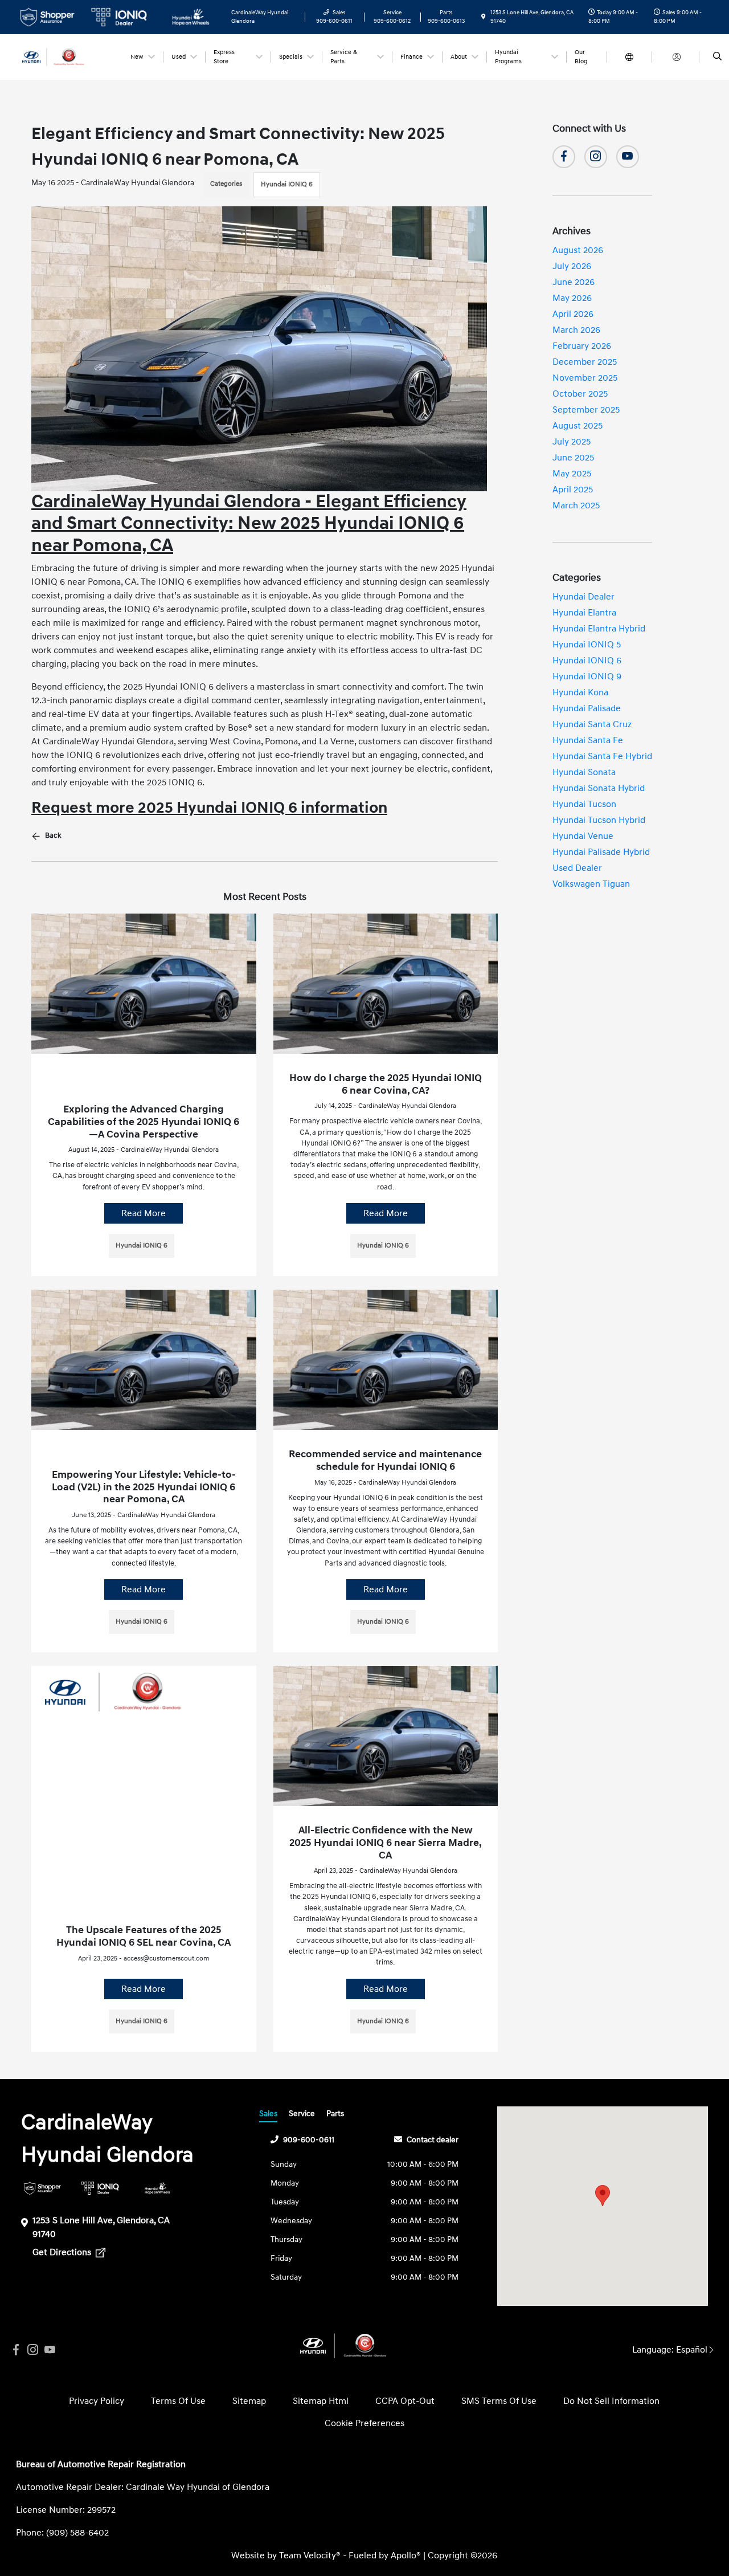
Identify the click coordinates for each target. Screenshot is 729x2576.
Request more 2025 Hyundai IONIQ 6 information (209, 808)
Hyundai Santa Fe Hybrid (602, 756)
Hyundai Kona (580, 692)
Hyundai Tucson (584, 804)
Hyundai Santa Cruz (592, 724)
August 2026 (578, 250)
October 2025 (580, 394)
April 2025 (573, 490)
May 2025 (572, 474)
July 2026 (572, 266)
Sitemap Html (321, 2401)
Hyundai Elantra (584, 613)
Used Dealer (577, 868)
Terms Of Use (178, 2401)
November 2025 (585, 378)
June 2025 (573, 458)
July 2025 (572, 442)
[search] (717, 57)
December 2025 (585, 362)
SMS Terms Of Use (499, 2401)
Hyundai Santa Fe (588, 740)
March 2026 (576, 330)
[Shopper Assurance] (42, 2188)
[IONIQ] (100, 2188)
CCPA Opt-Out (405, 2401)
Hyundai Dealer (583, 597)
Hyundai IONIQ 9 (587, 676)
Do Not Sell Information (611, 2401)
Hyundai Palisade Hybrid (601, 852)
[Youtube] (628, 157)
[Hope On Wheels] (157, 2188)
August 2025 (578, 426)
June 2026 (574, 282)
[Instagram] (596, 157)
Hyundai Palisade (587, 708)
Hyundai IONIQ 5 (587, 645)
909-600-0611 (309, 2140)
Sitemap (249, 2401)
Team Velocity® (310, 2555)
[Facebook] (564, 157)
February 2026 (582, 346)
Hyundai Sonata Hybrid (599, 788)
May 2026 (572, 298)
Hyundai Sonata (584, 772)
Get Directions (63, 2252)
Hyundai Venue (583, 836)
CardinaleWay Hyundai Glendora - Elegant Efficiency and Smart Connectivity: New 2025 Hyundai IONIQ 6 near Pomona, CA (249, 524)
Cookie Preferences (364, 2423)
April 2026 (573, 314)
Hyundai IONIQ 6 (287, 184)
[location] (484, 17)
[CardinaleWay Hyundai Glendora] (67, 56)
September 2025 (586, 410)
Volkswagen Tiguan (591, 884)
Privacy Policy (97, 2401)
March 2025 (576, 506)
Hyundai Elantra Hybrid (599, 629)
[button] (603, 2196)
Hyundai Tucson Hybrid (599, 820)
